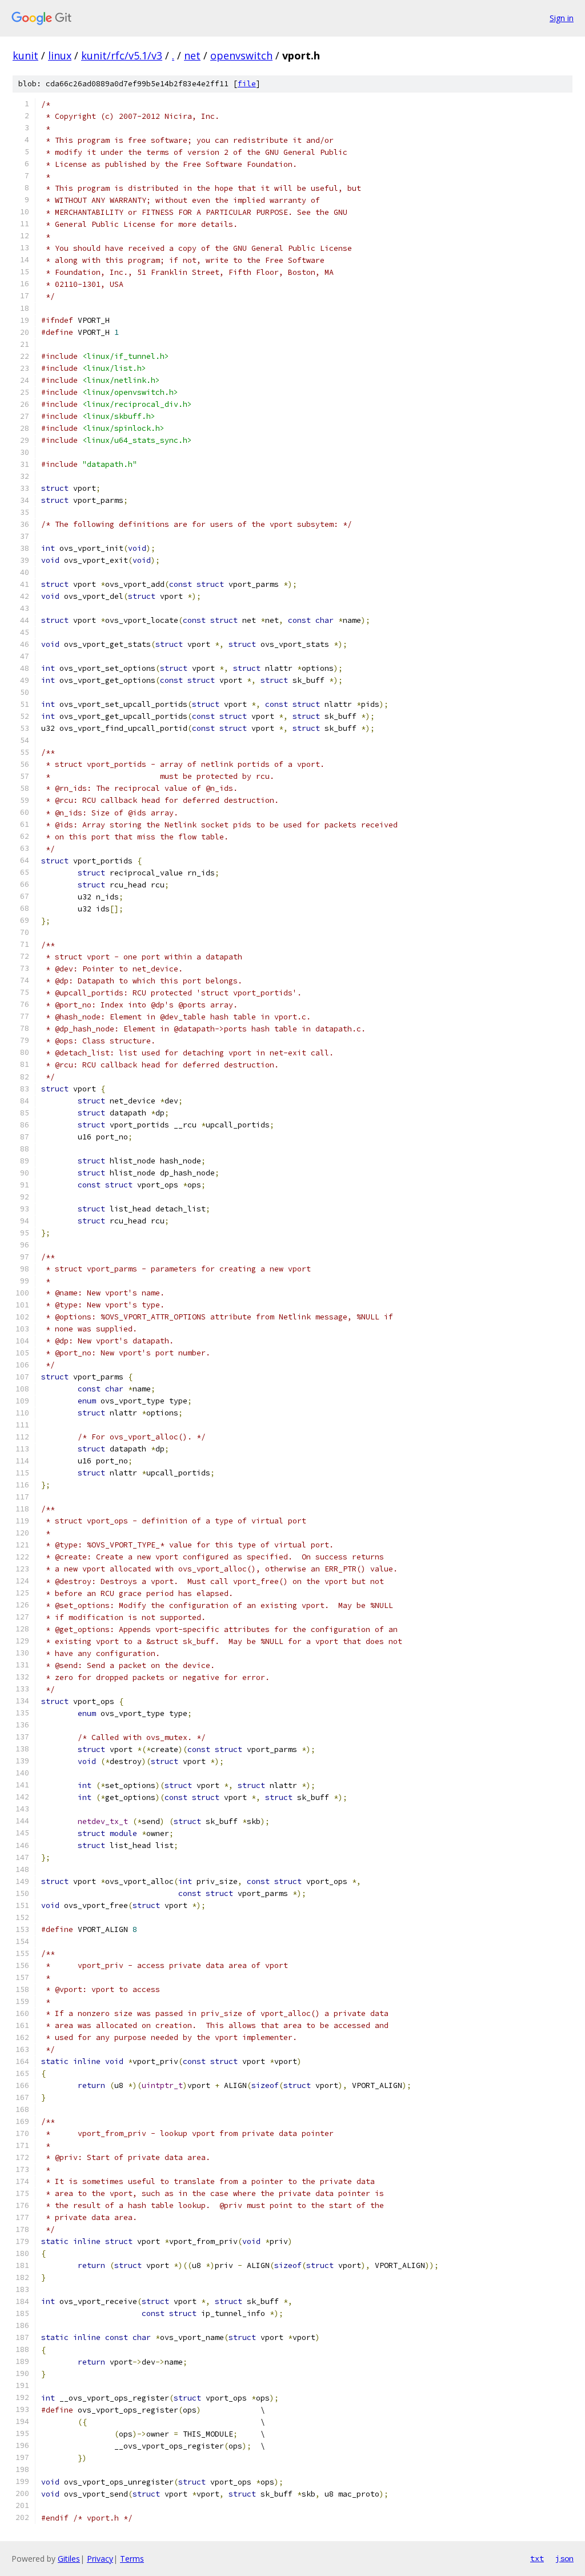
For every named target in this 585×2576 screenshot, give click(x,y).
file (247, 84)
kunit (25, 55)
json (564, 2558)
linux (60, 55)
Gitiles (69, 2559)
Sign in (562, 18)
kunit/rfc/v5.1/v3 (122, 55)
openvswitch (241, 55)
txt (537, 2558)
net (192, 55)
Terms (132, 2559)
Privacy (100, 2559)
